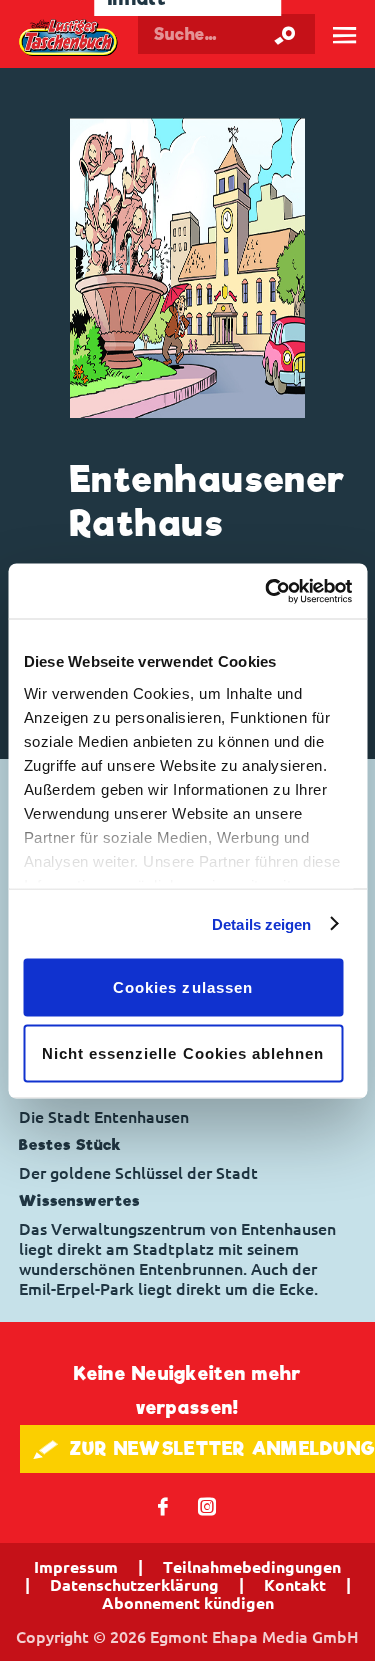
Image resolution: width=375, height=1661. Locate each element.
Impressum (76, 1567)
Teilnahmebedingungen (252, 1567)
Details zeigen (261, 923)
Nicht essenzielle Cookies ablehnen (183, 1052)
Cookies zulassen (183, 987)
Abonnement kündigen (188, 1603)
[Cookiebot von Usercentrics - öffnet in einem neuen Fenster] (267, 591)
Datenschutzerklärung (134, 1585)
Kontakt (295, 1585)
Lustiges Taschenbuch (69, 38)
